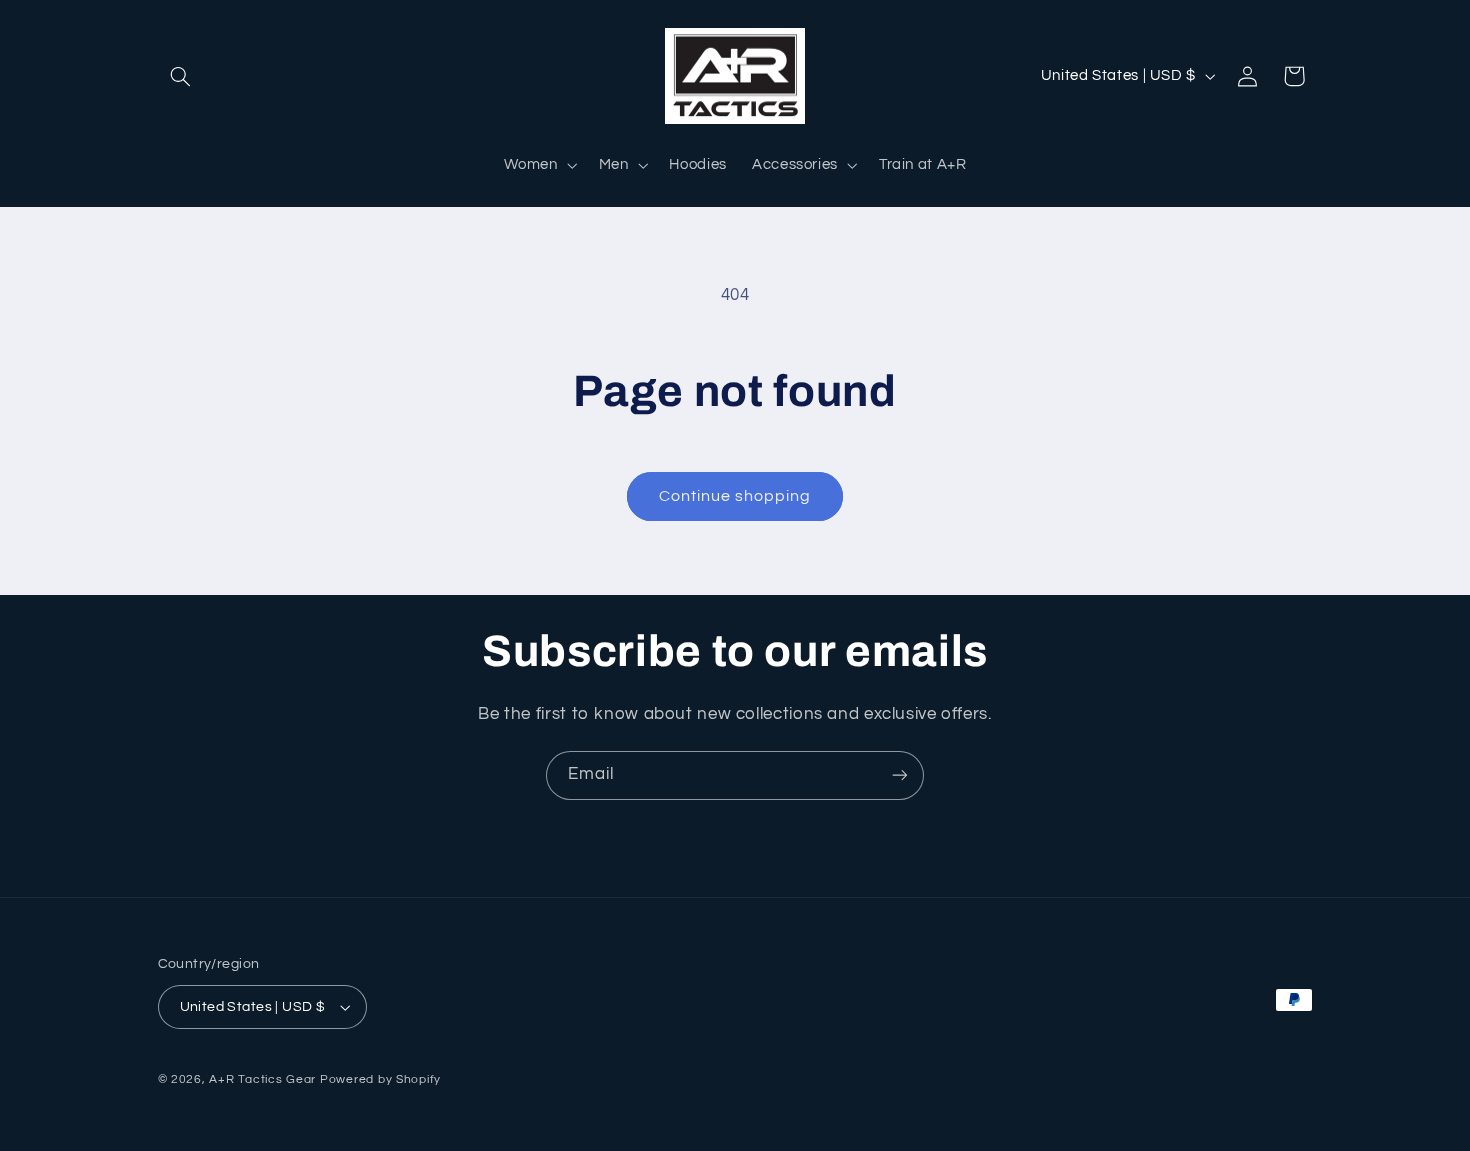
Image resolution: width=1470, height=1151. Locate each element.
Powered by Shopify (380, 1079)
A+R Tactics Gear (262, 1079)
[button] (181, 76)
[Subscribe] (900, 775)
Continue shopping (735, 496)
